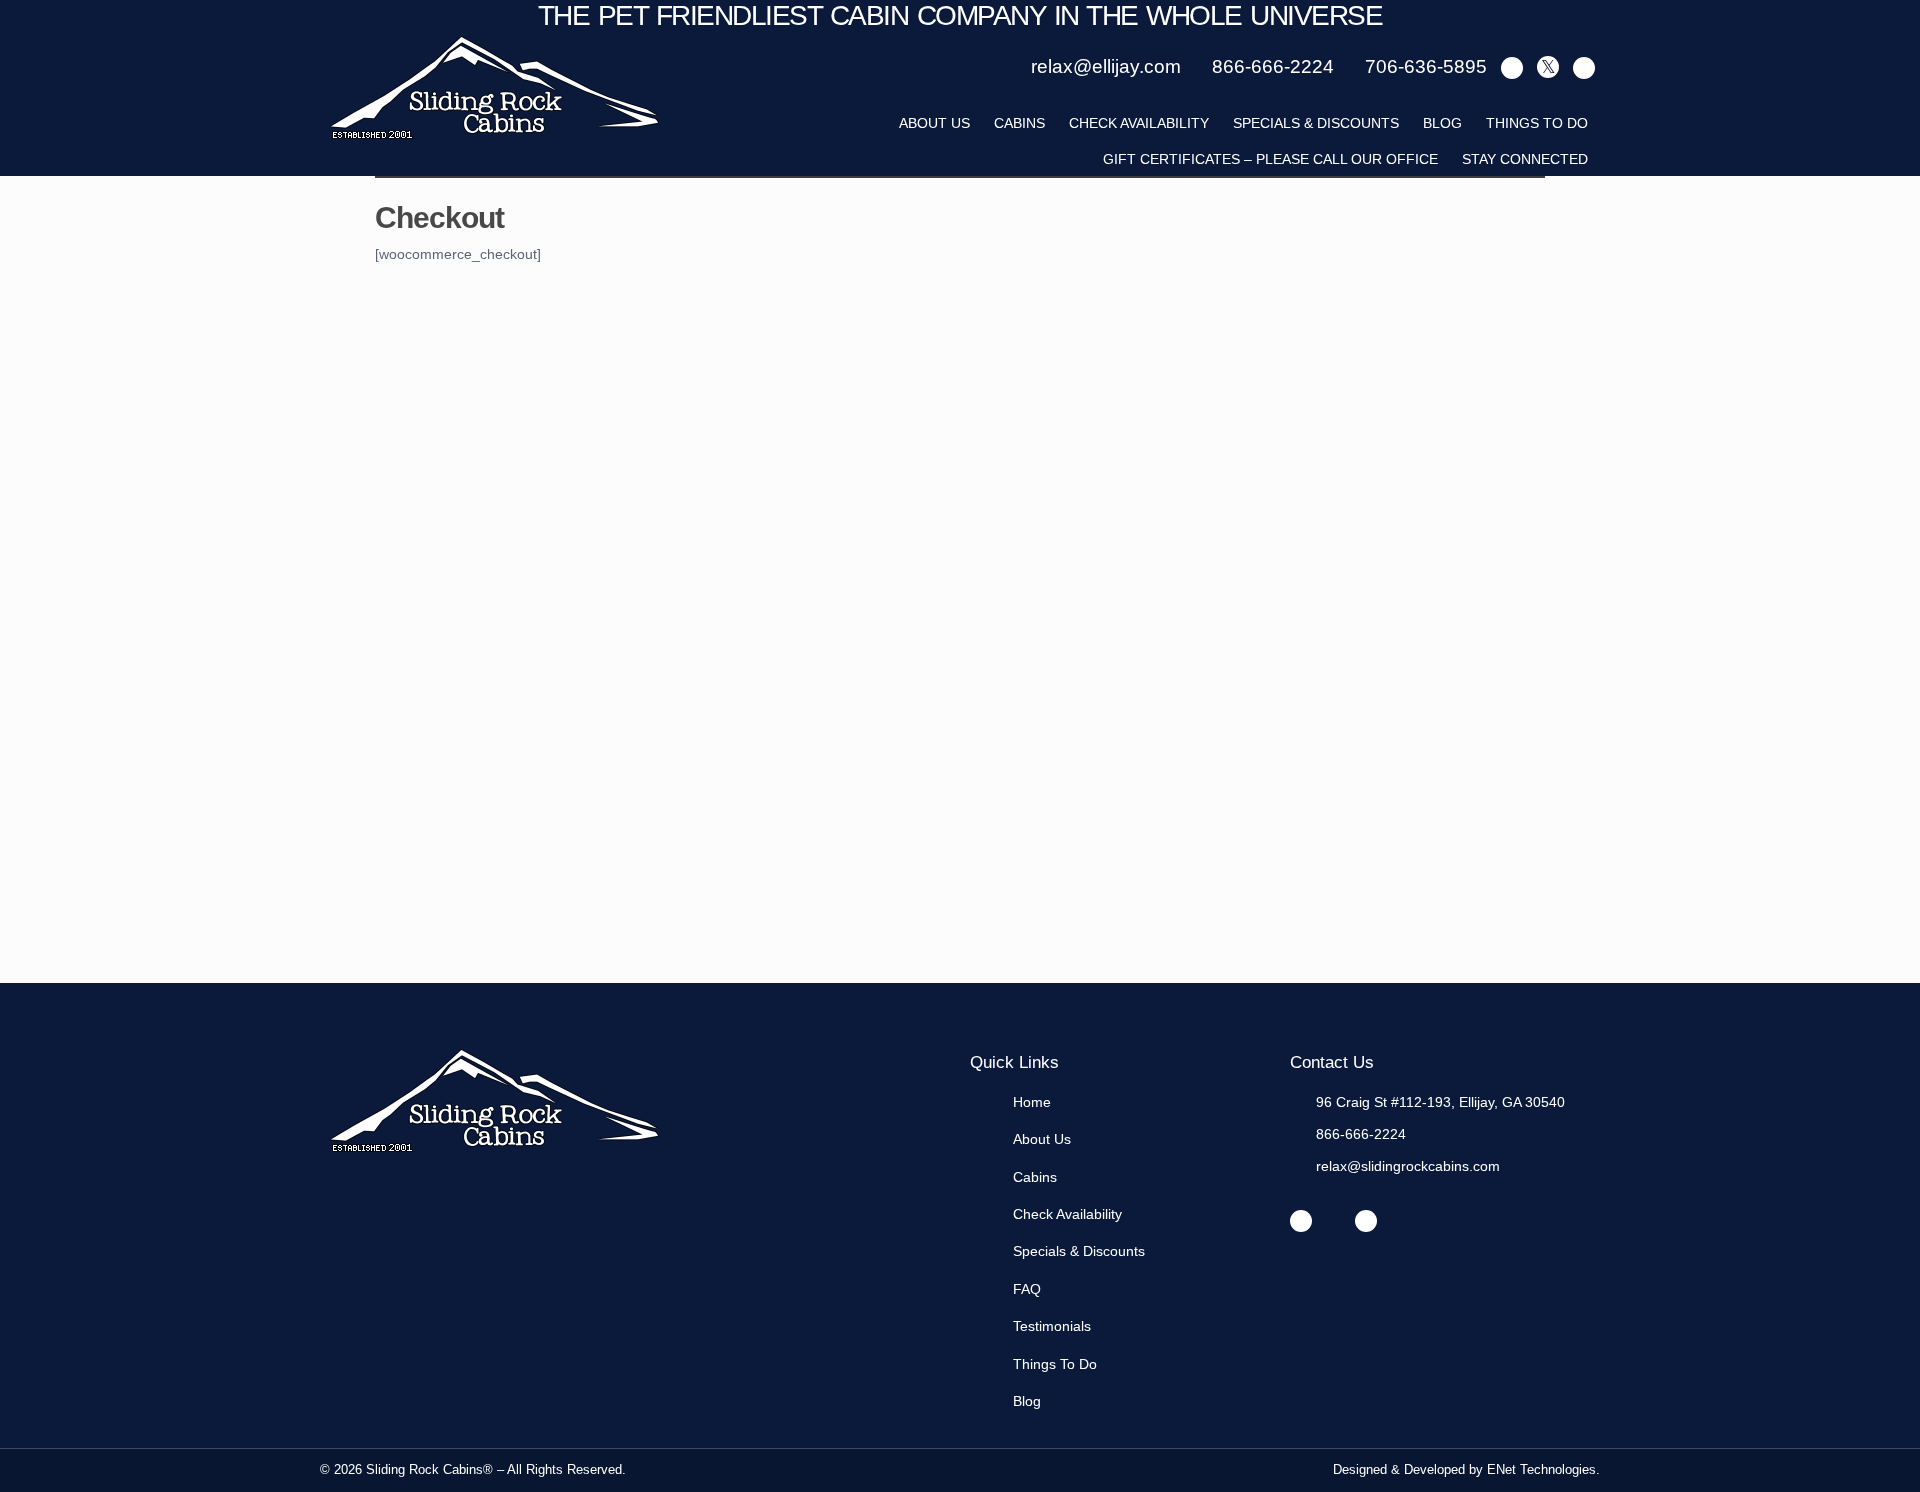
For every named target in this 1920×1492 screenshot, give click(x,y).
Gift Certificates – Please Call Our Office (1270, 159)
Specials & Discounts (1316, 123)
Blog (1442, 123)
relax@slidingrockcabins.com (1408, 1166)
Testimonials (1052, 1326)
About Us (1042, 1139)
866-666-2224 (1361, 1134)
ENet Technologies (1541, 1469)
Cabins (1019, 123)
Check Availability (1139, 123)
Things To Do (1537, 123)
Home (1032, 1102)
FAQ (1027, 1289)
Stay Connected (1525, 159)
